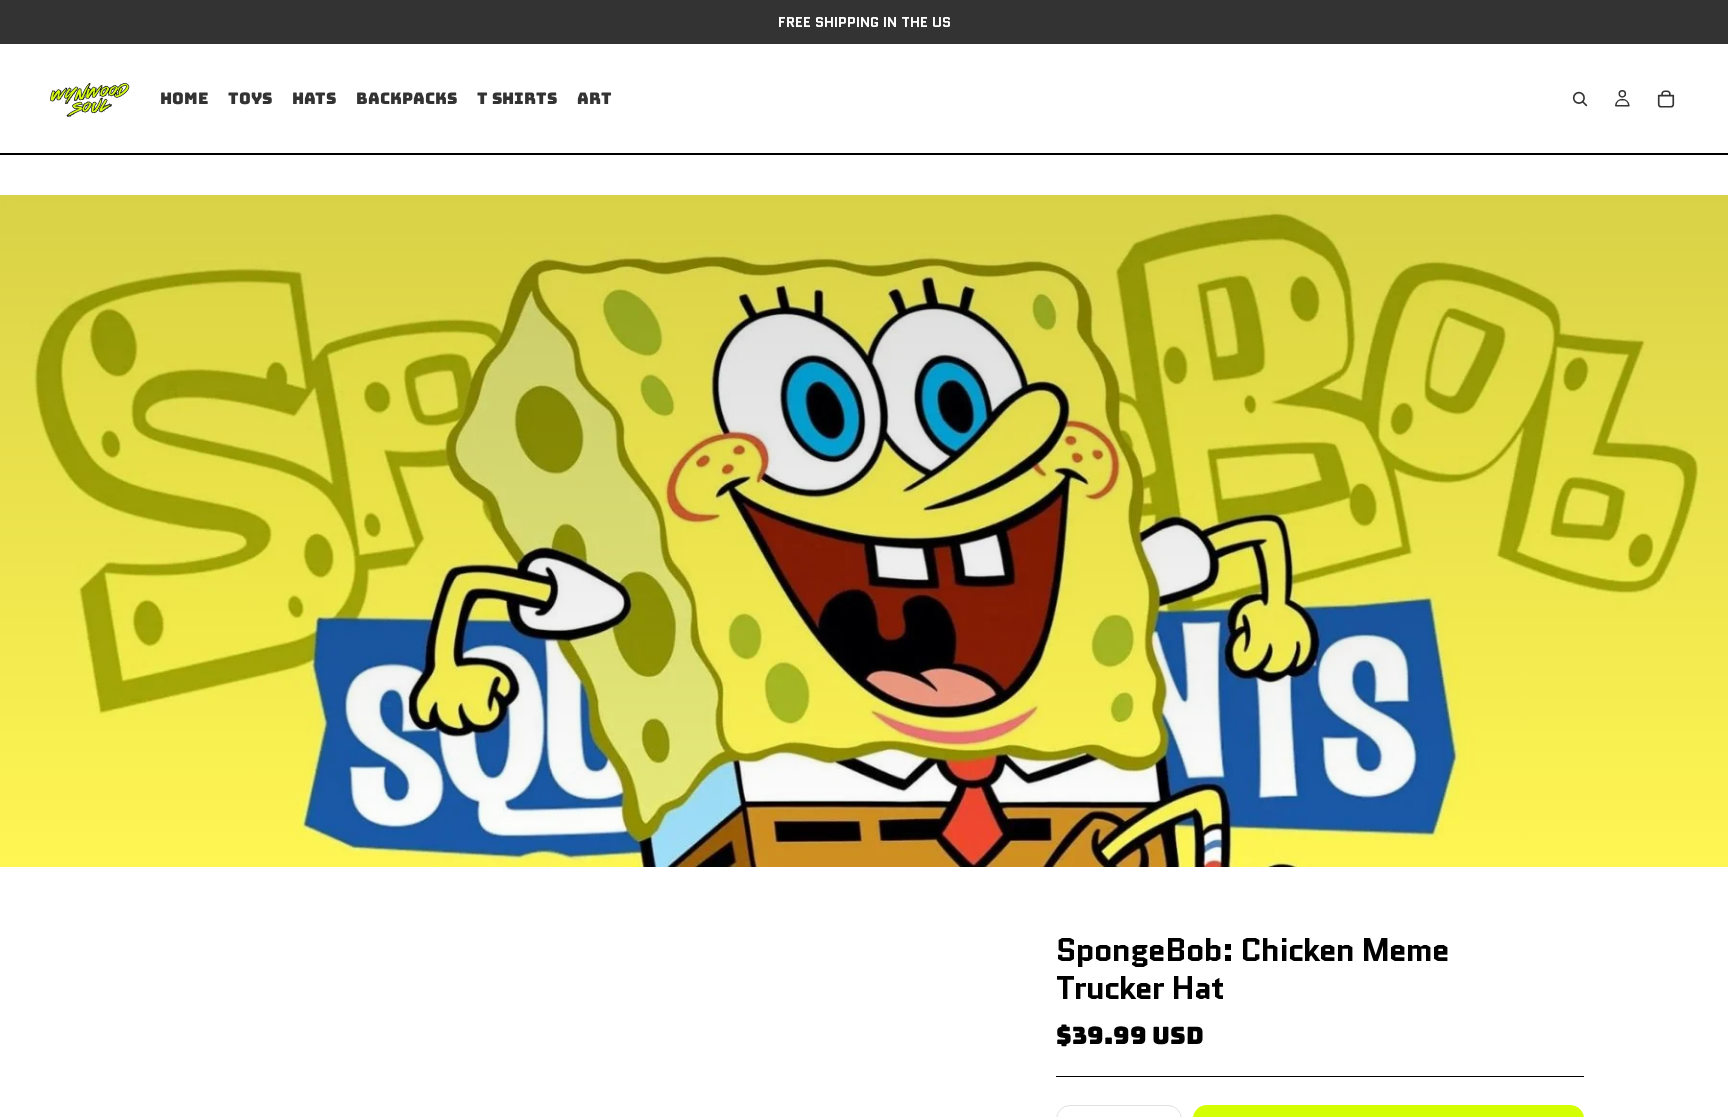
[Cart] (1666, 99)
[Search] (1580, 99)
